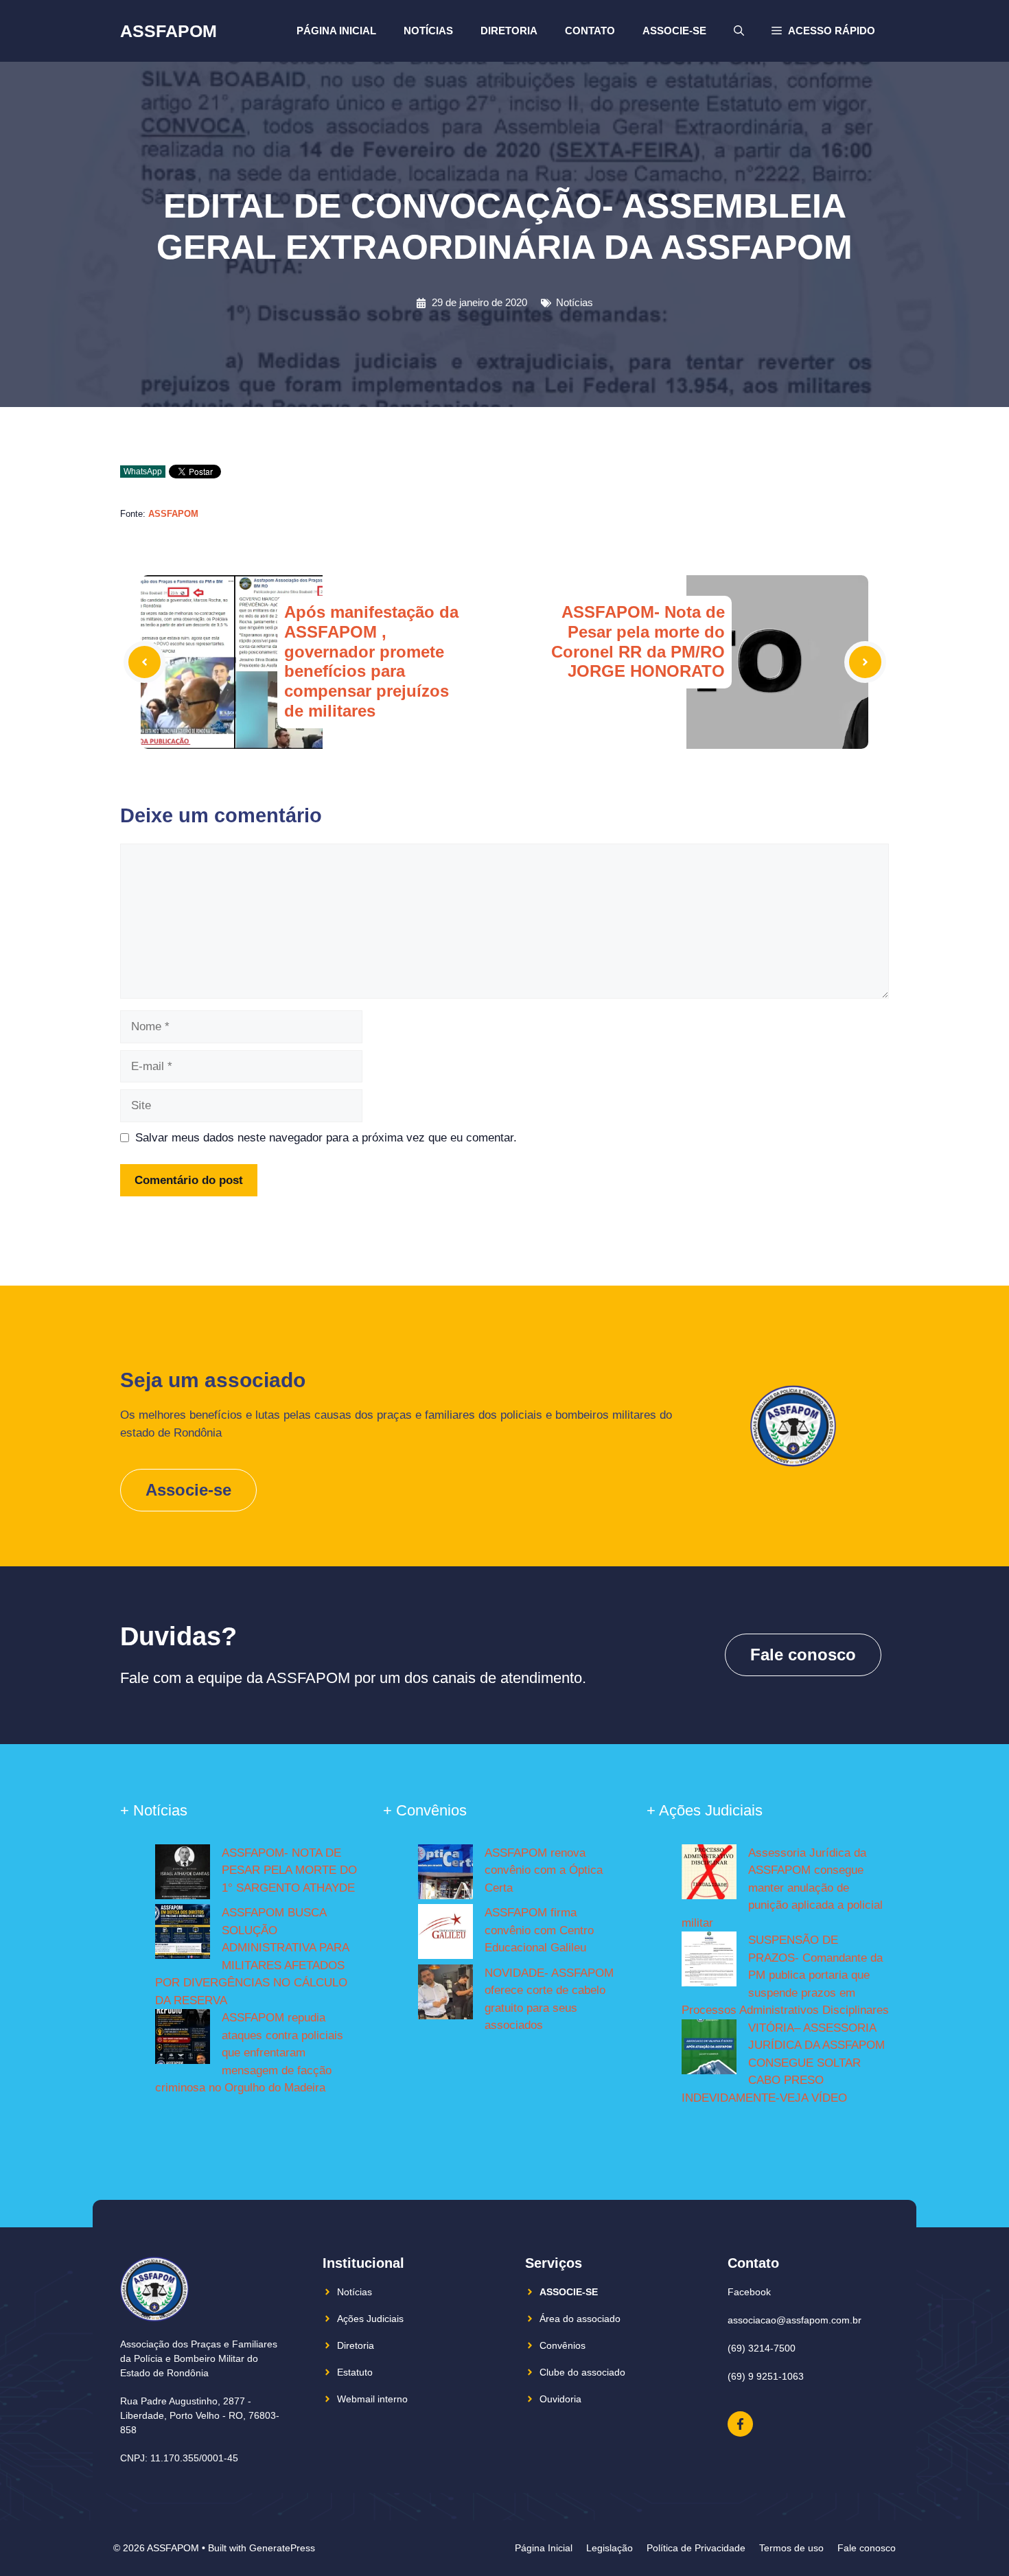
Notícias (428, 31)
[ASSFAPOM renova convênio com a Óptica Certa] (445, 1875)
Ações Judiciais (370, 2319)
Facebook (749, 2292)
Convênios (563, 2345)
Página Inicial (336, 31)
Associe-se (674, 31)
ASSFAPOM (169, 31)
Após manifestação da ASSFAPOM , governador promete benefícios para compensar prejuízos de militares (371, 661)
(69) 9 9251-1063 (766, 2376)
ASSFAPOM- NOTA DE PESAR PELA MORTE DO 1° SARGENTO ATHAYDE (289, 1870)
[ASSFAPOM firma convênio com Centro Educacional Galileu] (445, 1934)
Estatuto (355, 2372)
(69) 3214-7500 (762, 2348)
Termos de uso (791, 2548)
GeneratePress (282, 2548)
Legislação (610, 2548)
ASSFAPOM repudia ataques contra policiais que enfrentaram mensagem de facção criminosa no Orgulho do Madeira (249, 2053)
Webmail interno (372, 2399)
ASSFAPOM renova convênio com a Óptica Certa (544, 1870)
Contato (590, 31)
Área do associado (580, 2319)
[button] (823, 31)
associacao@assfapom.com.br (795, 2320)
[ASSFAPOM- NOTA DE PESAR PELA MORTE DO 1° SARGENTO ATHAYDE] (183, 1875)
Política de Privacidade (696, 2548)
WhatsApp (143, 472)
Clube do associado (582, 2372)
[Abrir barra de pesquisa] (739, 31)
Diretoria (509, 31)
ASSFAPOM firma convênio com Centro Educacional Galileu (539, 1930)
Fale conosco (803, 1655)
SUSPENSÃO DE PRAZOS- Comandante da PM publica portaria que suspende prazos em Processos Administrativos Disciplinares (785, 1975)
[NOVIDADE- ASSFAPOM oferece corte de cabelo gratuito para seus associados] (445, 1995)
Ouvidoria (560, 2399)
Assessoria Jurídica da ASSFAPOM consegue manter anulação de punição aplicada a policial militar (782, 1888)
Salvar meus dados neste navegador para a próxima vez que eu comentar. (326, 1138)
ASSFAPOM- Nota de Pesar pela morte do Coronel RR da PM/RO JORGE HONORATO (638, 641)
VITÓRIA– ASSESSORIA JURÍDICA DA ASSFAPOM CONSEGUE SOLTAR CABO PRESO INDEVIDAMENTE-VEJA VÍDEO (783, 2063)
